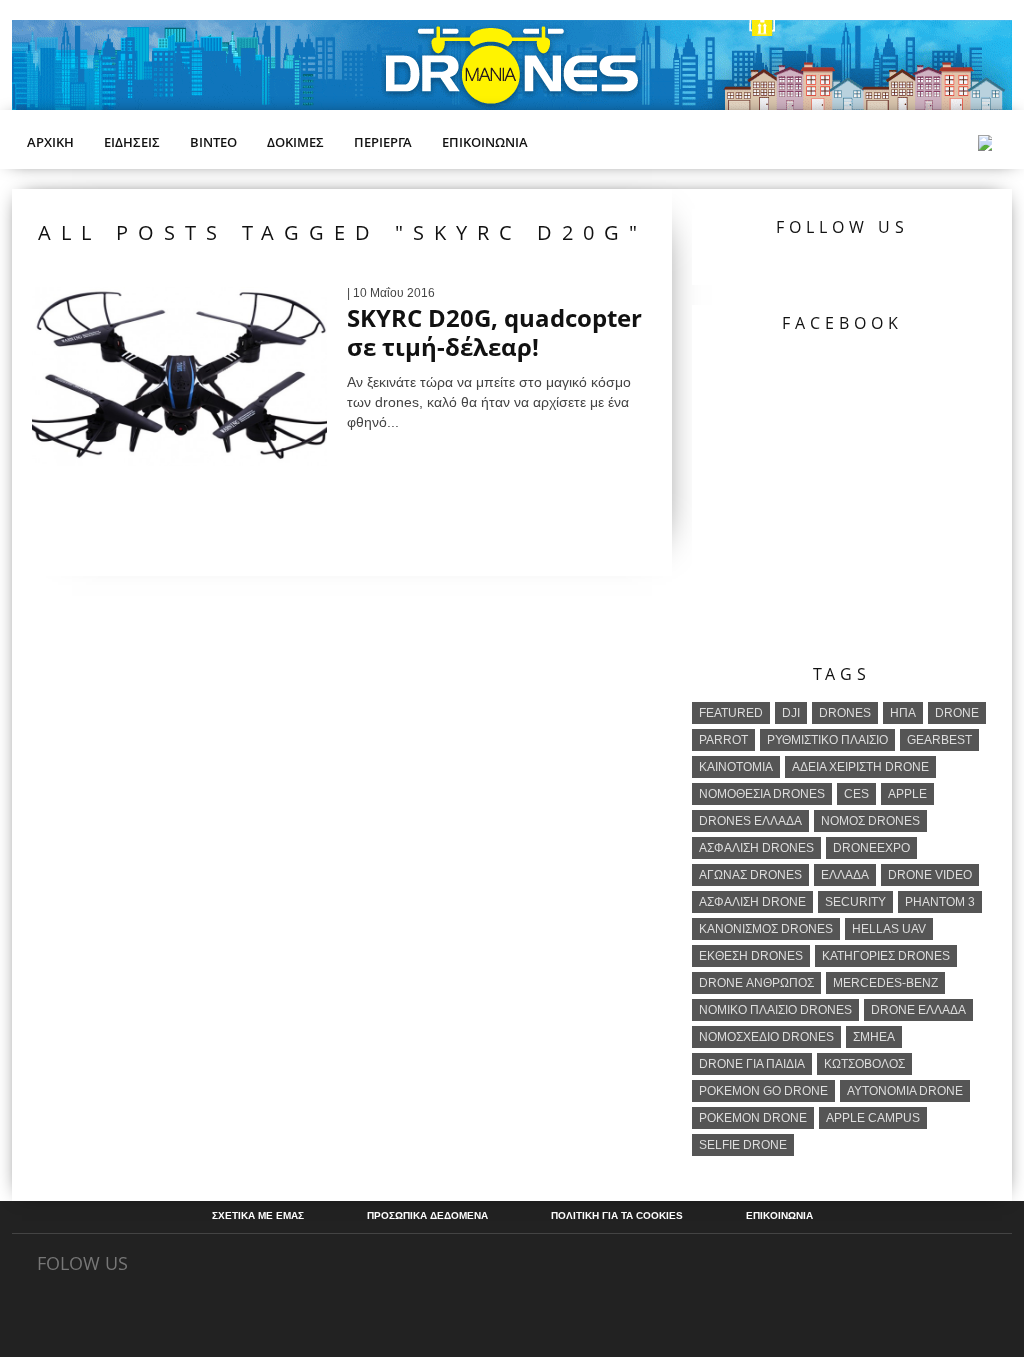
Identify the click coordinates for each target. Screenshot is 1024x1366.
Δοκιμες (295, 142)
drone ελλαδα (918, 1010)
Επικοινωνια (485, 142)
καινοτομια (736, 767)
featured (731, 713)
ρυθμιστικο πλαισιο (827, 740)
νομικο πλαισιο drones (775, 1010)
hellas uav (889, 929)
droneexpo (871, 848)
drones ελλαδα (750, 821)
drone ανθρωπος (756, 983)
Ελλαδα (845, 875)
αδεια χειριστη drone (860, 767)
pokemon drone (753, 1118)
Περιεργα (383, 142)
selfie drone (743, 1145)
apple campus (873, 1118)
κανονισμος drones (766, 929)
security (855, 902)
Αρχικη (50, 142)
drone (957, 713)
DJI (791, 713)
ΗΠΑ (903, 713)
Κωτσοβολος (864, 1064)
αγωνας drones (750, 875)
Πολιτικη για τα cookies (617, 1216)
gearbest (939, 740)
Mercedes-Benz (885, 983)
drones (845, 713)
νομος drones (870, 821)
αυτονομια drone (905, 1091)
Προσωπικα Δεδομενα (427, 1216)
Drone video (930, 875)
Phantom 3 (940, 902)
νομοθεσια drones (762, 794)
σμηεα (874, 1037)
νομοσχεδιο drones (766, 1037)
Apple (907, 794)
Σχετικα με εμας (258, 1216)
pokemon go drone (763, 1091)
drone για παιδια (752, 1064)
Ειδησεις (132, 142)
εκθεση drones (751, 956)
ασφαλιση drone (752, 902)
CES (856, 794)
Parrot (723, 740)
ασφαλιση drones (756, 848)
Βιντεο (213, 142)
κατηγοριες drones (886, 956)
